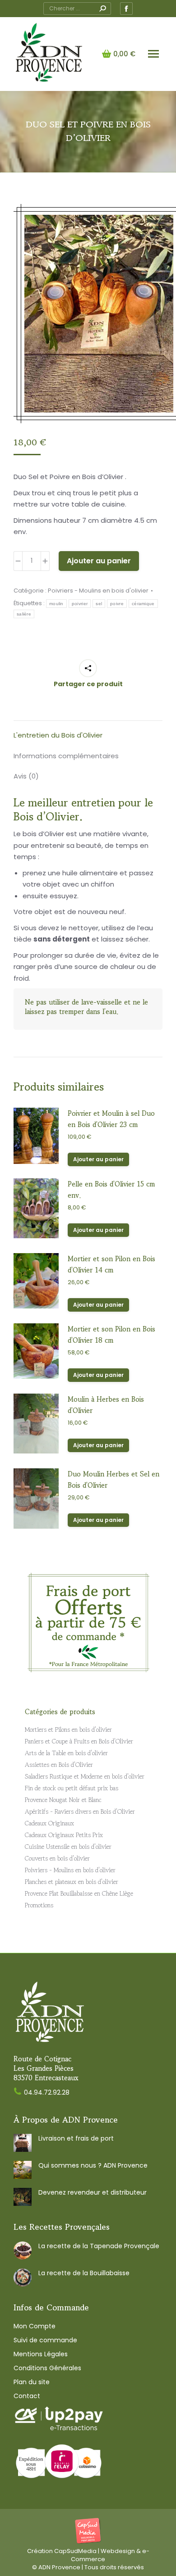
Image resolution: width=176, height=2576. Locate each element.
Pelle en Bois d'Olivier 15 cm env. (111, 1190)
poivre (117, 604)
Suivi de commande (45, 2340)
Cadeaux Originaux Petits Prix (64, 1835)
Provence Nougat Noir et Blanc (63, 1800)
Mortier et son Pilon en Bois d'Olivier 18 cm (111, 1335)
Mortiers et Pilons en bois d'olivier (68, 1729)
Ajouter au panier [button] (98, 1159)
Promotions (39, 1905)
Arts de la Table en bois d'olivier (66, 1753)
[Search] (102, 9)
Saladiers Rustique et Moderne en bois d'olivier (85, 1776)
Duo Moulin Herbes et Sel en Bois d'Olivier (113, 1480)
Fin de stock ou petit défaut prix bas (72, 1788)
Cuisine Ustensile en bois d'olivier (68, 1847)
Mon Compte (35, 2326)
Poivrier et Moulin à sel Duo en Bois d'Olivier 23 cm (111, 1119)
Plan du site (32, 2382)
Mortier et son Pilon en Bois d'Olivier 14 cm (111, 1264)
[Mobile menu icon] (153, 54)
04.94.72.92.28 (47, 2092)
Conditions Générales (47, 2368)
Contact (27, 2396)
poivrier (80, 604)
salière (24, 614)
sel (99, 604)
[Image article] (23, 2143)
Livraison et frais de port (76, 2138)
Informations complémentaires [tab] (66, 756)
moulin (56, 604)
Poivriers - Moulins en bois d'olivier (98, 591)
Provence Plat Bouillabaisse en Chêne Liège (79, 1893)
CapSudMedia (75, 2551)
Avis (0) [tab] (26, 776)
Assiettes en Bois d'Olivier (59, 1765)
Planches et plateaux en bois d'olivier (72, 1882)
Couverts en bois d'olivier (57, 1858)
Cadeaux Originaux (49, 1823)
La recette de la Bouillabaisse (84, 2273)
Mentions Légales (41, 2354)
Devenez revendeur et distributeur (93, 2192)
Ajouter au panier (99, 561)
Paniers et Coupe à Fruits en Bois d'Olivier (79, 1741)
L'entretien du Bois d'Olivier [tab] (58, 735)
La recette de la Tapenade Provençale (99, 2246)
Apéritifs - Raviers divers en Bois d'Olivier (80, 1811)
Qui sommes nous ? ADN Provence (93, 2165)
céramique (143, 604)
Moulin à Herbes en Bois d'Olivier (106, 1405)
